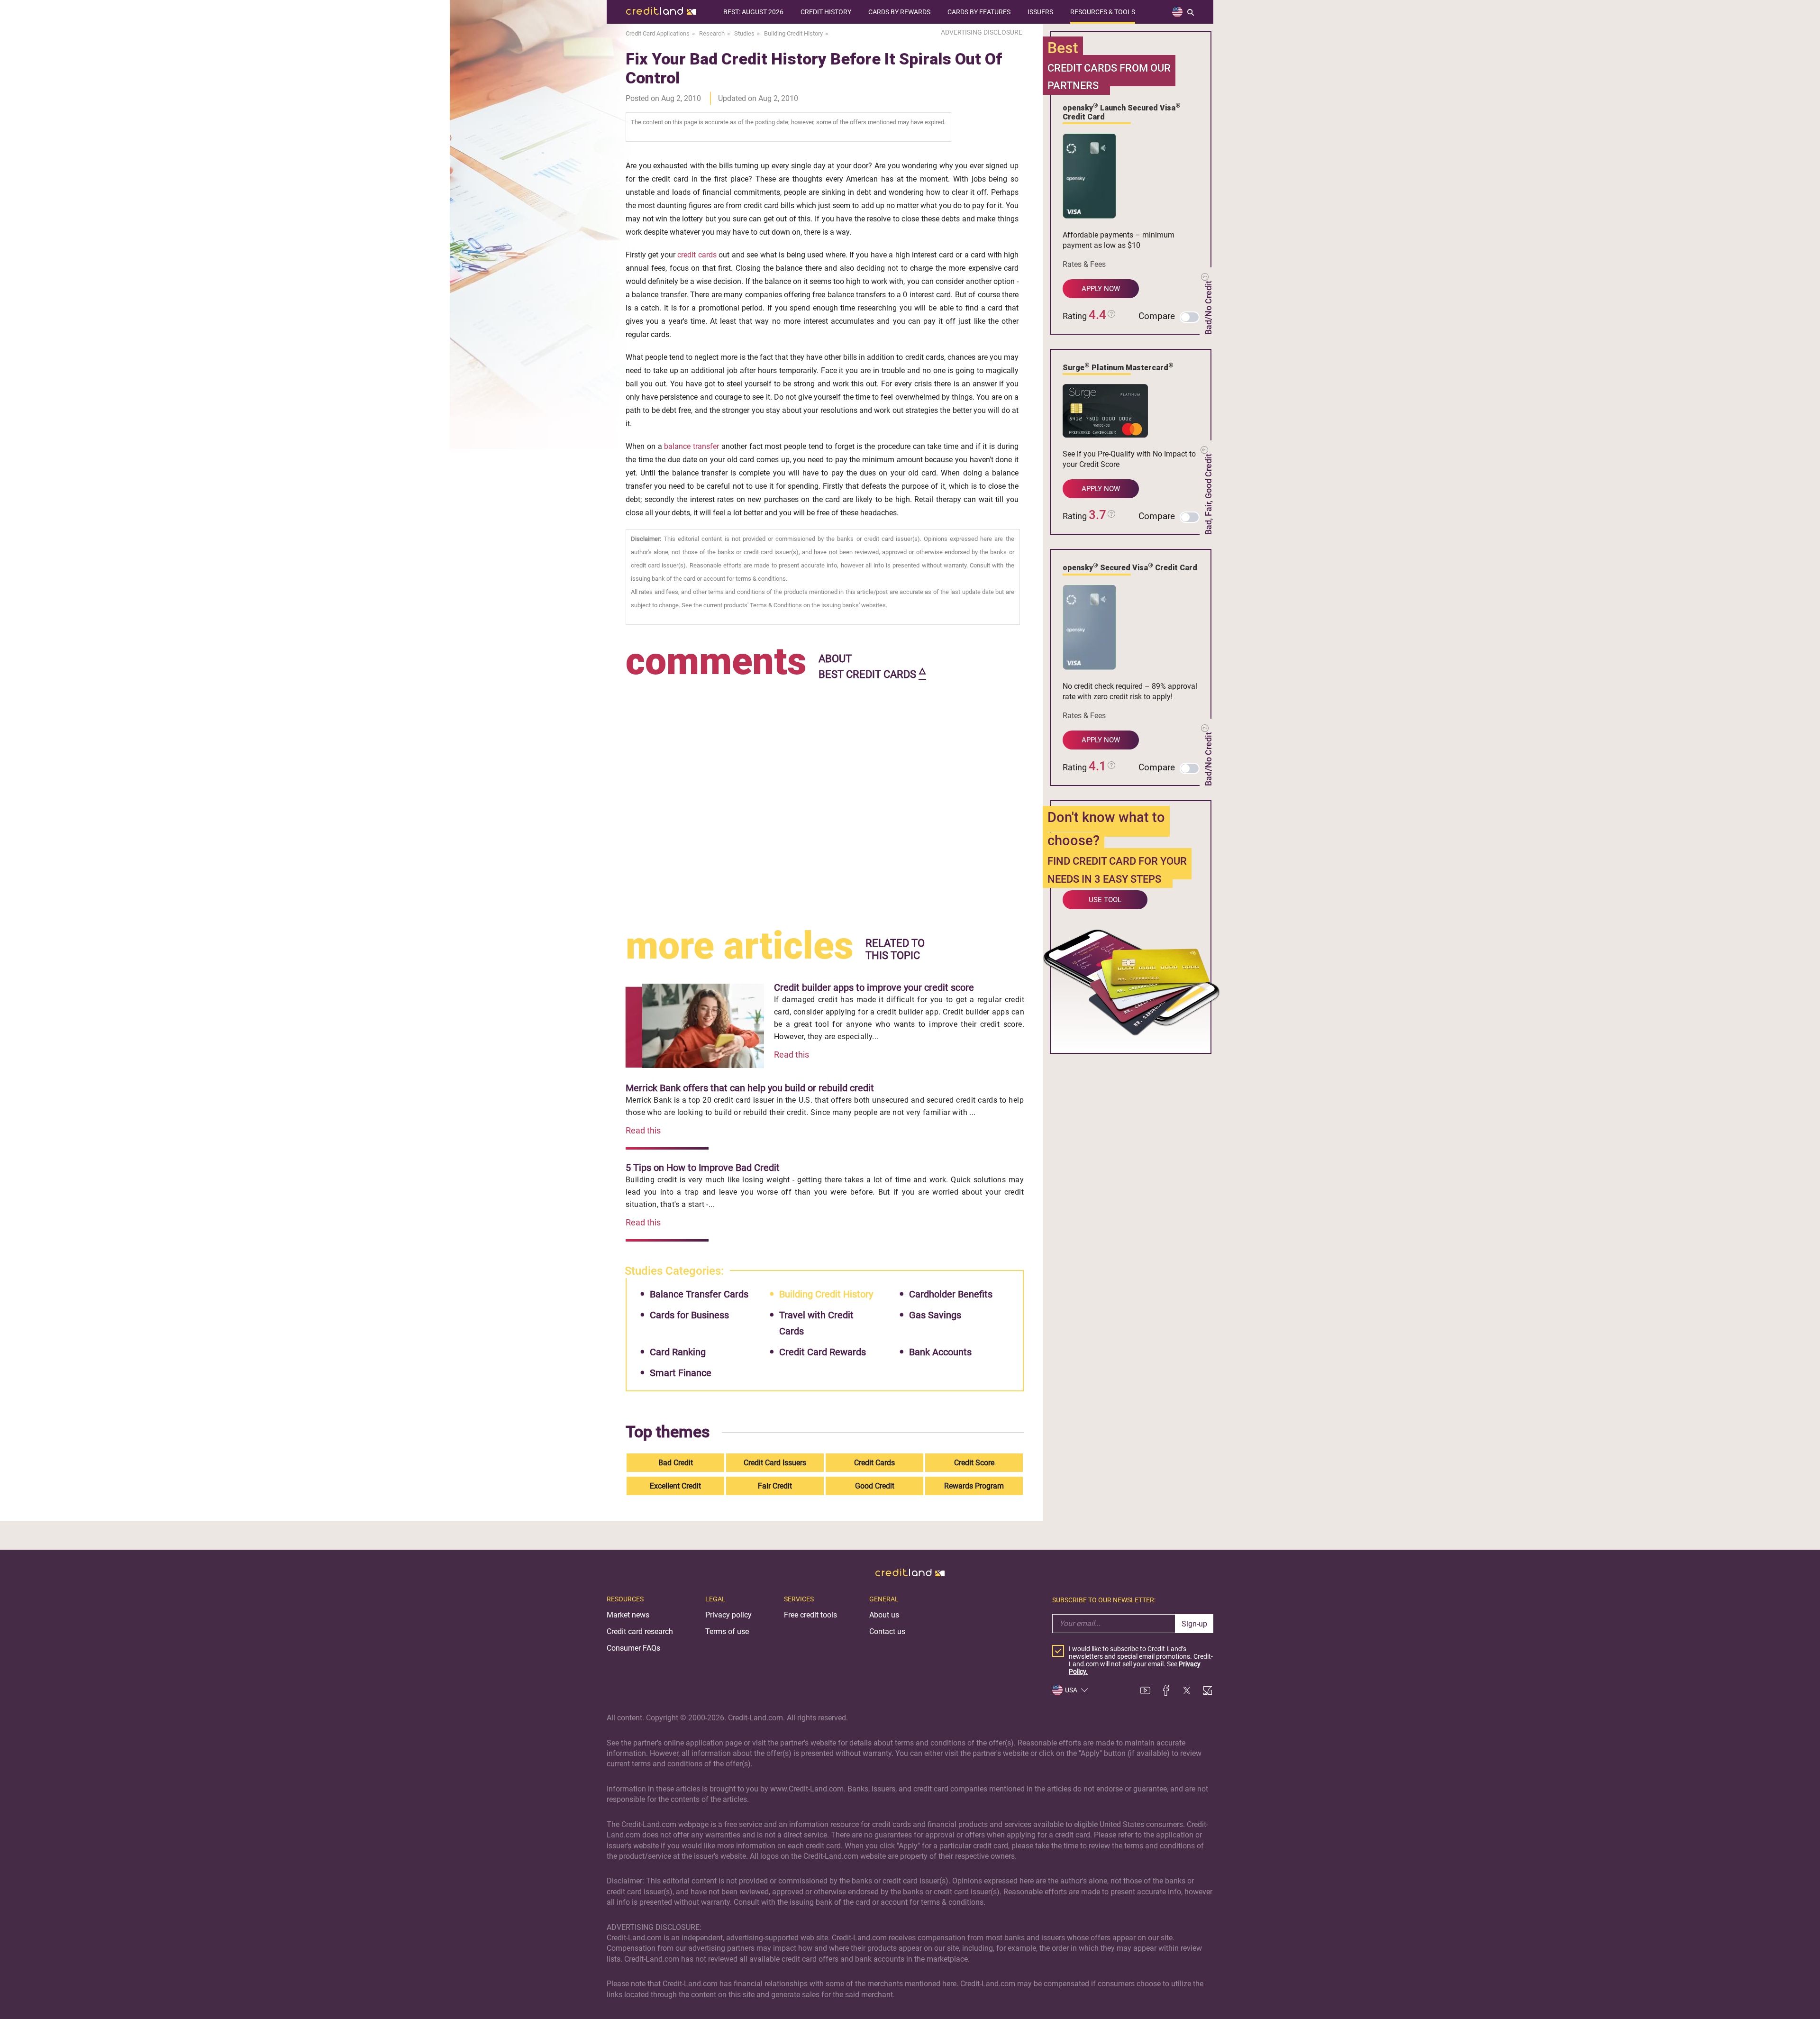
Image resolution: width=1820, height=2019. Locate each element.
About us (884, 1615)
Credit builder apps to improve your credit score (874, 987)
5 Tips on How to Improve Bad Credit (703, 1168)
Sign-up (1194, 1624)
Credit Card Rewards (823, 1352)
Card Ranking (678, 1352)
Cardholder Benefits (951, 1294)
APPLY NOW (1101, 289)
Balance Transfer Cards (699, 1294)
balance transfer (692, 446)
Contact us (887, 1631)
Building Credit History (826, 1294)
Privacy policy (728, 1615)
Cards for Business (689, 1315)
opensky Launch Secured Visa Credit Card (1122, 112)
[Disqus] (825, 802)
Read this (792, 1055)
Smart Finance (681, 1373)
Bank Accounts (940, 1352)
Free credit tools (810, 1615)
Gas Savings (935, 1315)
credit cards (697, 255)
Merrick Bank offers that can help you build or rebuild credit (750, 1088)
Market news (628, 1615)
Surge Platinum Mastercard (1118, 367)
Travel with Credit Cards (816, 1323)
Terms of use (727, 1631)
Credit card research (640, 1631)
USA (1071, 1690)
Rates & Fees (1084, 264)
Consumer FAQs (633, 1648)
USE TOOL (1105, 900)
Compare (1157, 316)
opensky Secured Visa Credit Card (1130, 567)
